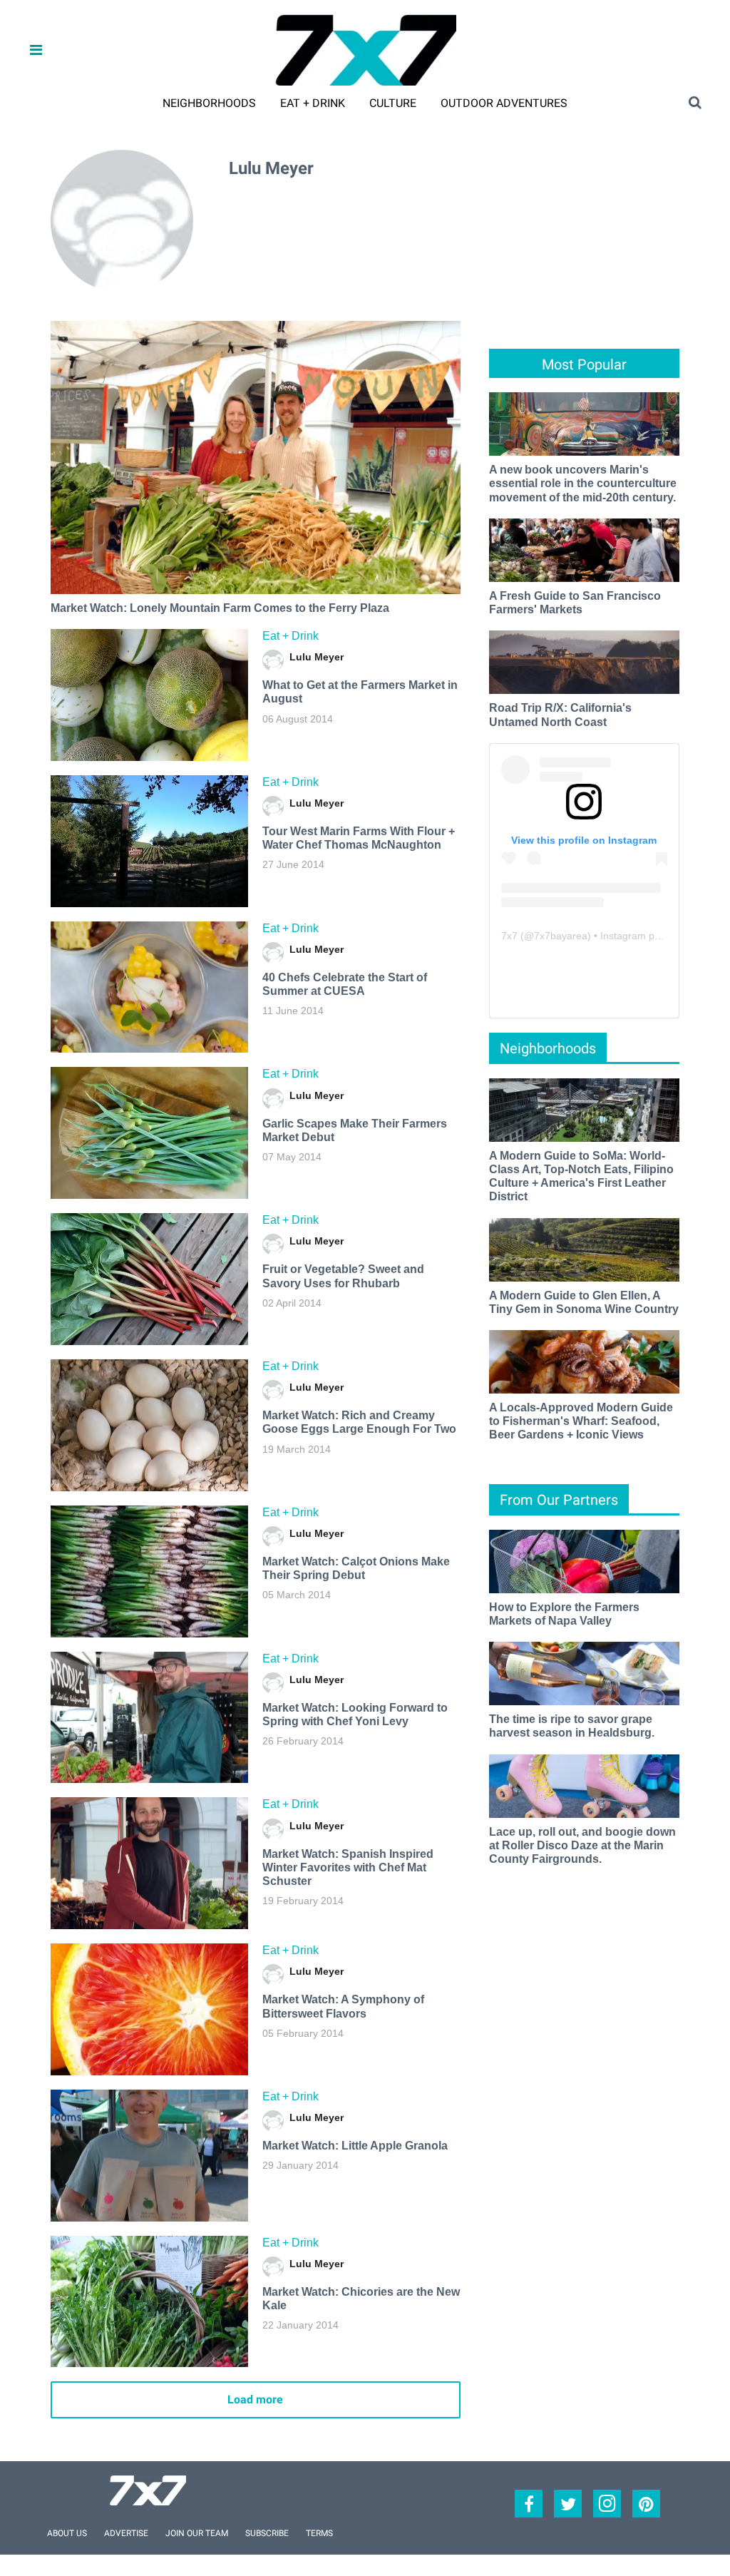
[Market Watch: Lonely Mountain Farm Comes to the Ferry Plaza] (255, 458)
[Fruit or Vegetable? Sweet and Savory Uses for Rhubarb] (149, 1279)
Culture (393, 103)
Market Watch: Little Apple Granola (355, 2146)
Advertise (126, 2533)
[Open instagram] (607, 2504)
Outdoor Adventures (504, 103)
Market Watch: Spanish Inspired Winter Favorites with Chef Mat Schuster (348, 1867)
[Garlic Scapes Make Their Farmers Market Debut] (149, 1133)
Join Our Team (197, 2533)
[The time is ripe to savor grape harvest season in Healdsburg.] (584, 1673)
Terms (319, 2533)
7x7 (509, 936)
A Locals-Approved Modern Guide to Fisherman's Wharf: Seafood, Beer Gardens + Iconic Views (581, 1421)
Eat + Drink (313, 103)
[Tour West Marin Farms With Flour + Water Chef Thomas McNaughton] (149, 841)
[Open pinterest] (646, 2504)
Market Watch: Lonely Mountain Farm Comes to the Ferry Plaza (220, 608)
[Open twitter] (568, 2504)
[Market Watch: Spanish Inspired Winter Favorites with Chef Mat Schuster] (149, 1863)
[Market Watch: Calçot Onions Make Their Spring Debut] (149, 1571)
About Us (67, 2533)
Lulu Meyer (317, 657)
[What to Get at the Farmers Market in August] (149, 695)
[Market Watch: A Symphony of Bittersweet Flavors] (149, 2009)
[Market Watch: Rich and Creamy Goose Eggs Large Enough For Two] (149, 1425)
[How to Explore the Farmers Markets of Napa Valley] (584, 1561)
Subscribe (267, 2533)
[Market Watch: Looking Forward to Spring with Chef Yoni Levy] (149, 1718)
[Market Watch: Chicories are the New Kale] (149, 2302)
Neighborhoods (209, 103)
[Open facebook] (529, 2504)
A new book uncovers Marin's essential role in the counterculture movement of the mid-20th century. (583, 483)
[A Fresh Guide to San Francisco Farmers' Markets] (584, 550)
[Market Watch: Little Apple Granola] (149, 2156)
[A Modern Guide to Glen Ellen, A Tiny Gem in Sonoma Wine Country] (584, 1248)
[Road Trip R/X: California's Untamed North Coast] (584, 661)
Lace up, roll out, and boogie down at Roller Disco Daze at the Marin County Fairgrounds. (582, 1845)
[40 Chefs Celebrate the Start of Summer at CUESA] (149, 987)
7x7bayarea (561, 936)
